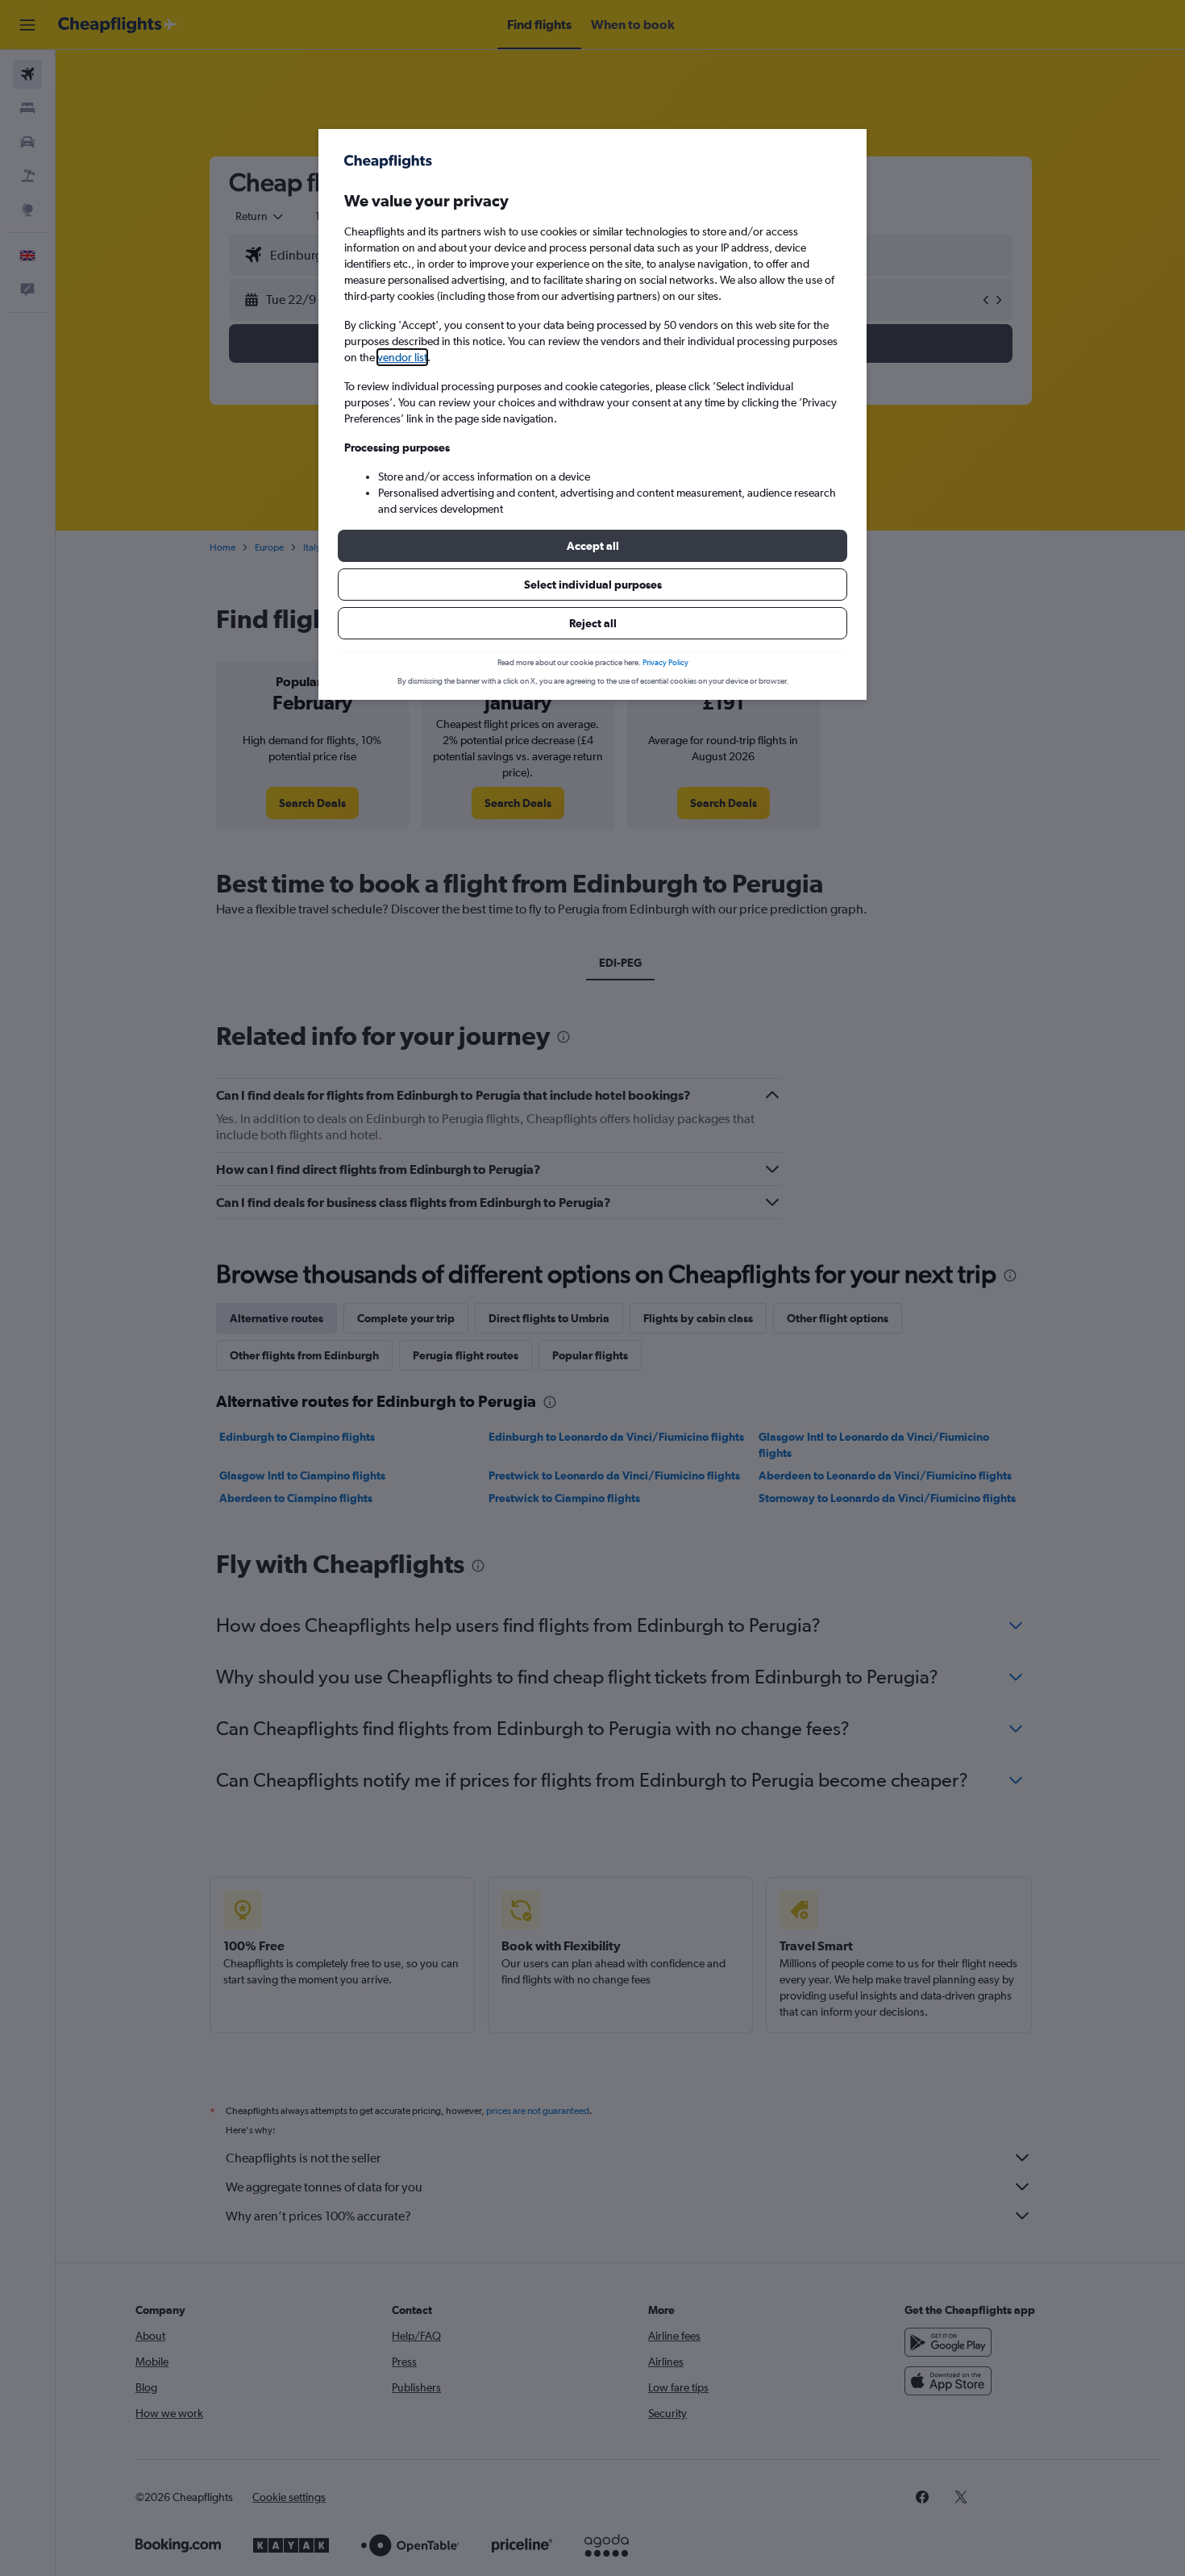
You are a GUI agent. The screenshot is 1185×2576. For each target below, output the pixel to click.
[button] (592, 546)
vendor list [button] (402, 357)
